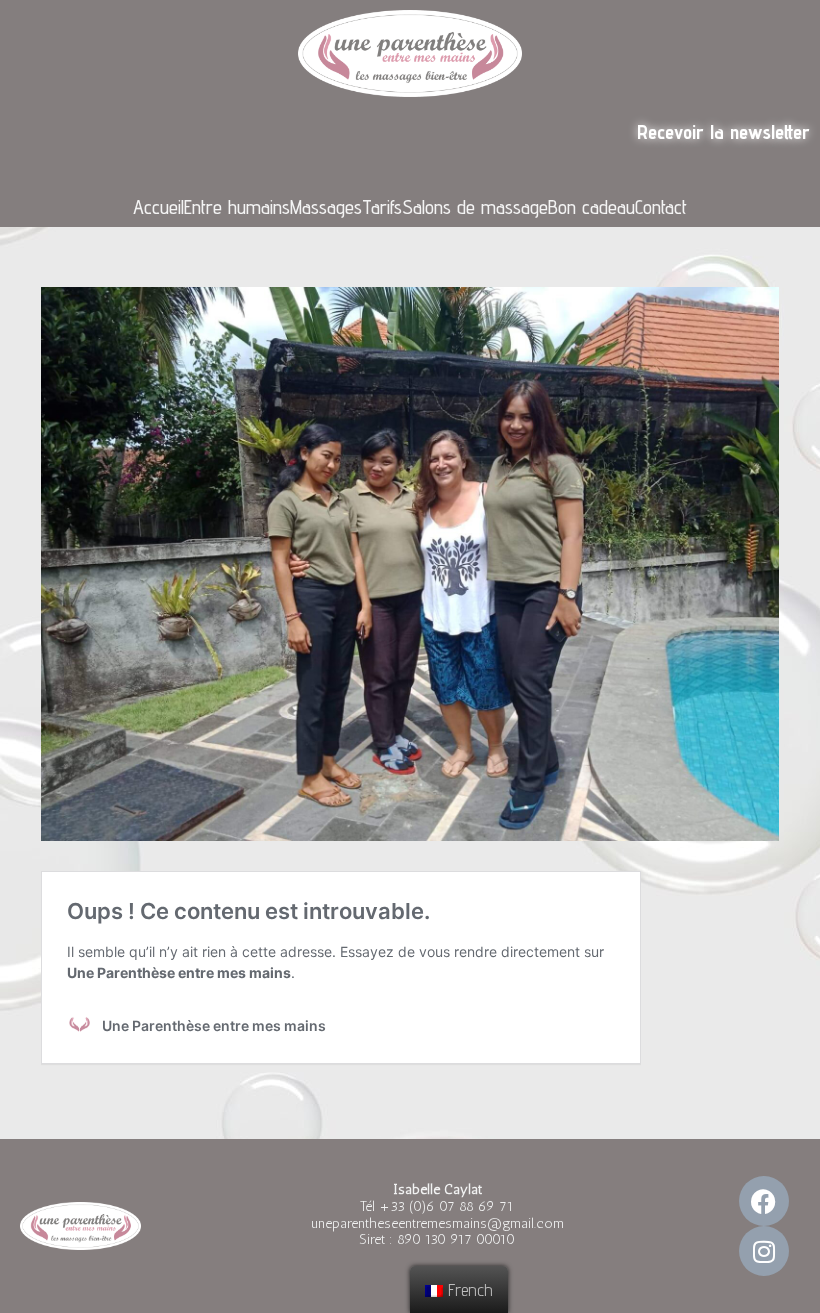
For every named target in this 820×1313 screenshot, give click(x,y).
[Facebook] (764, 1201)
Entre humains (237, 207)
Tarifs (382, 207)
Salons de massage (475, 207)
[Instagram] (764, 1251)
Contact (661, 207)
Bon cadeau (591, 207)
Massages (326, 207)
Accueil (158, 207)
